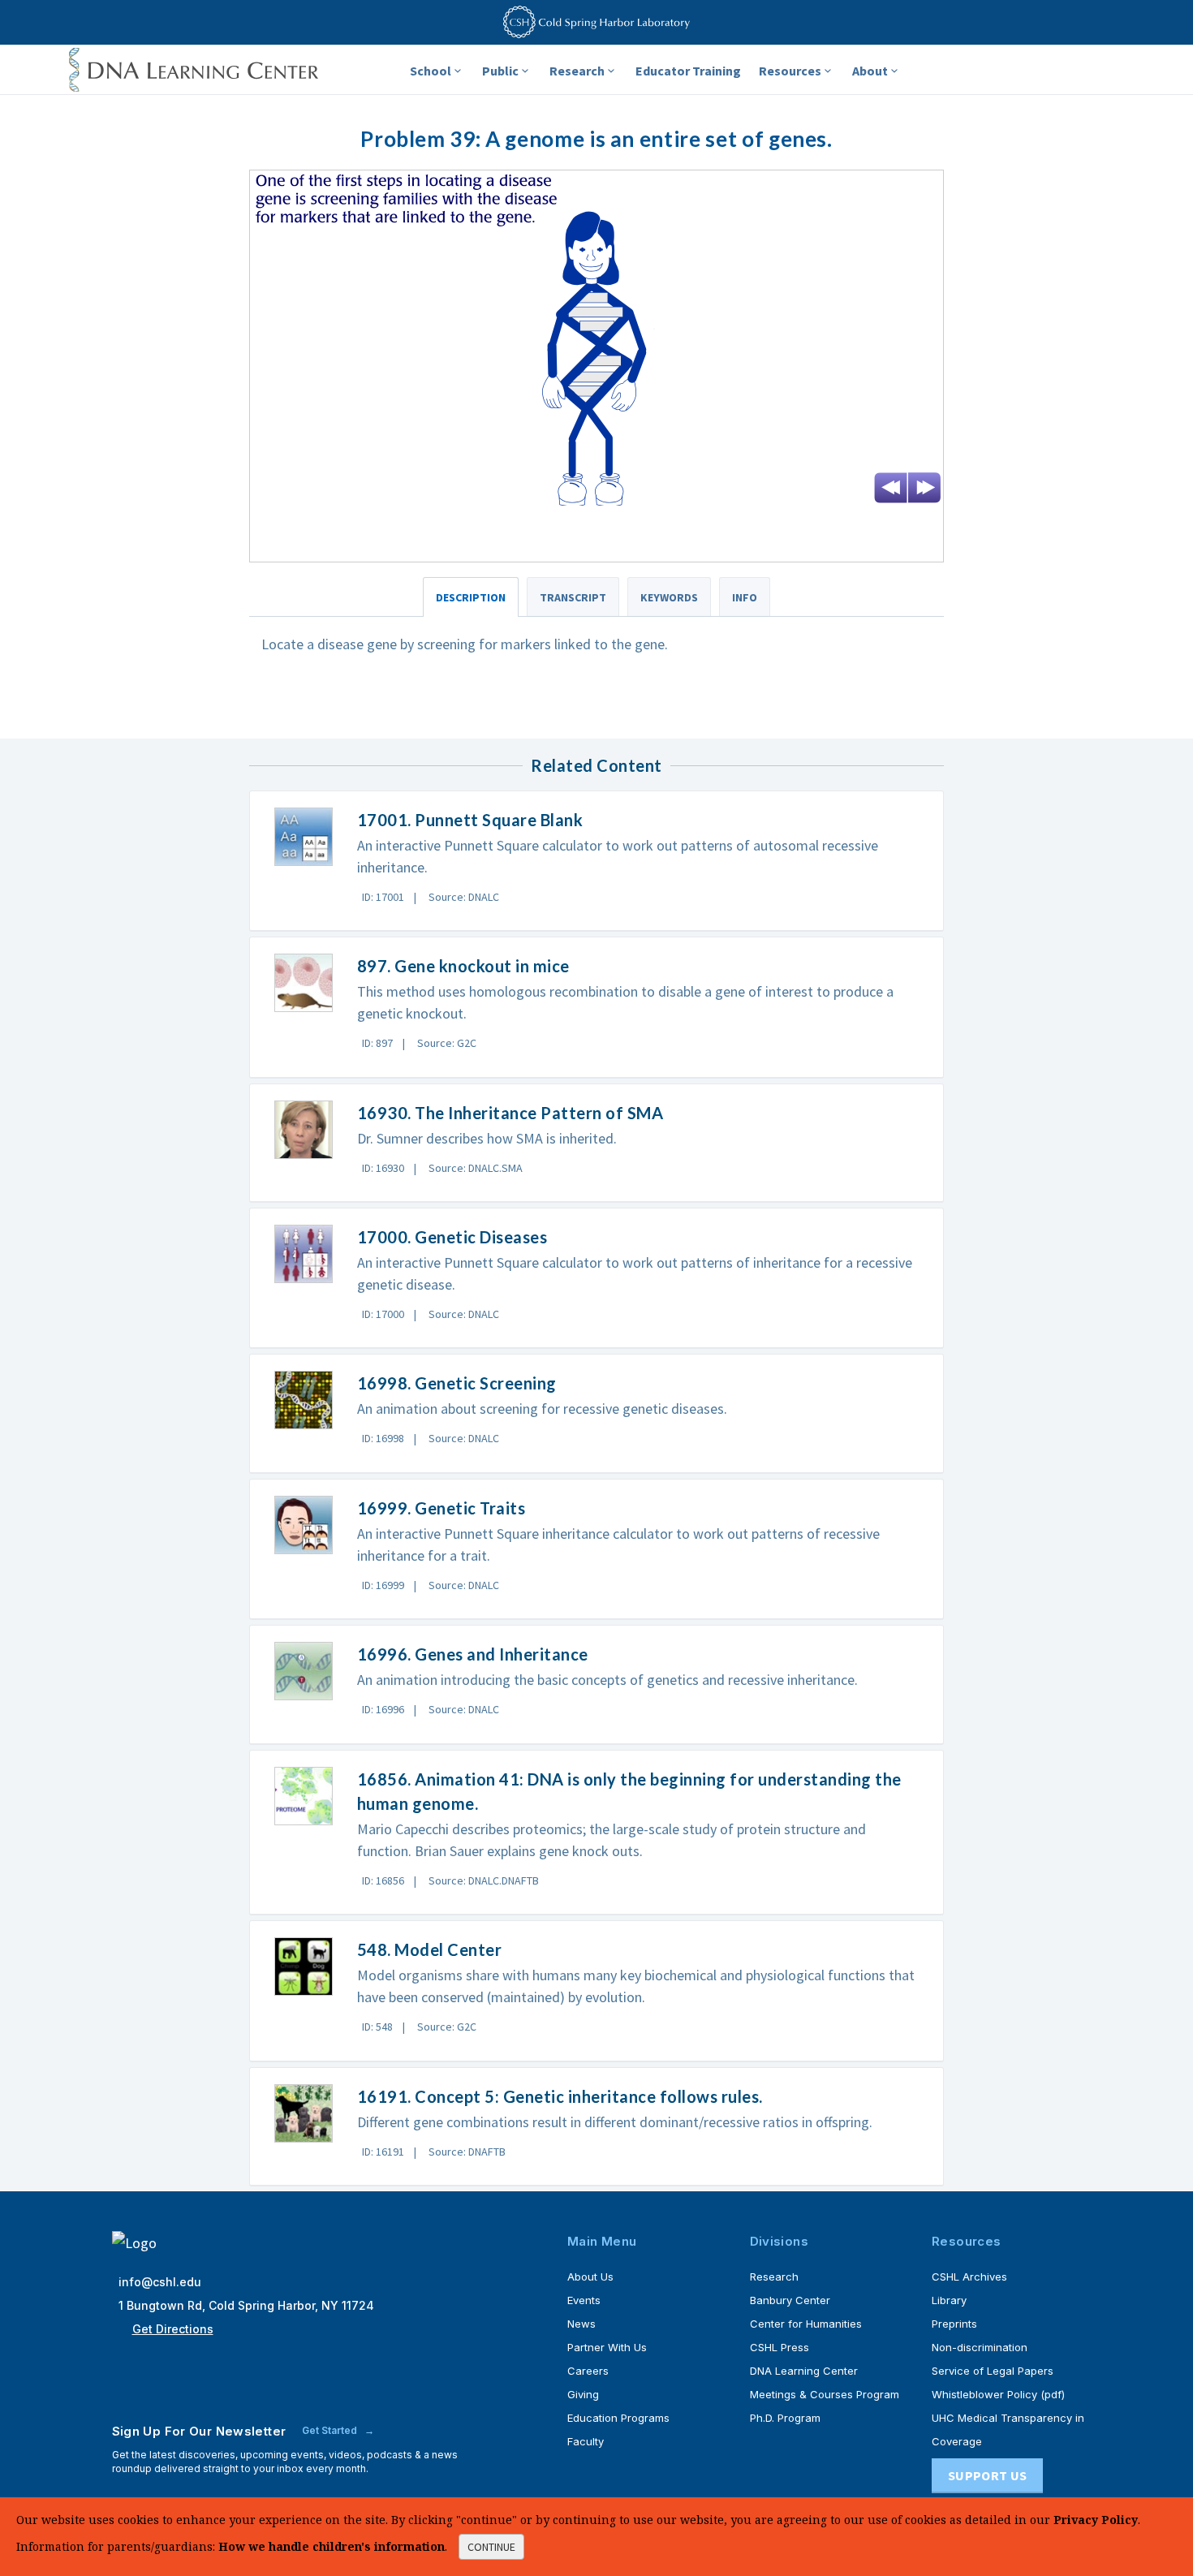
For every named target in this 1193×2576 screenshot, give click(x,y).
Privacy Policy (1096, 2520)
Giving (583, 2394)
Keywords (669, 597)
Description (471, 597)
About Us (590, 2277)
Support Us (987, 2475)
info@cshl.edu (160, 2282)
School (431, 71)
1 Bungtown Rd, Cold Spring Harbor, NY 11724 (246, 2305)
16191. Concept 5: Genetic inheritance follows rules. (560, 2096)
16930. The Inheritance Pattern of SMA (510, 1113)
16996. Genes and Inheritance (473, 1654)
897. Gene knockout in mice (463, 966)
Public (500, 71)
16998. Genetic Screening (457, 1383)
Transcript (573, 597)
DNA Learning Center (804, 2371)
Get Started (331, 2430)
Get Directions (173, 2329)
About (870, 71)
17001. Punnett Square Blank (470, 820)
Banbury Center (790, 2300)
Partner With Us (607, 2347)
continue (491, 2547)
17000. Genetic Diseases (452, 1237)
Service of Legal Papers (993, 2371)
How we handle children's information (332, 2546)
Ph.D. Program (785, 2418)
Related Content (596, 765)
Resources (790, 71)
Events (584, 2300)
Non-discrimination (980, 2347)
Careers (588, 2371)
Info (745, 597)
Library (949, 2300)
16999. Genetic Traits (441, 1508)
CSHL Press (780, 2347)
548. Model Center (430, 1949)
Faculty (586, 2441)
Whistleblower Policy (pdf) (998, 2394)
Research (577, 71)
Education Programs (618, 2418)
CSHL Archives (969, 2277)
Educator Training (688, 71)
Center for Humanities (806, 2324)
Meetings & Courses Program (825, 2394)
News (581, 2324)
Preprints (954, 2324)
